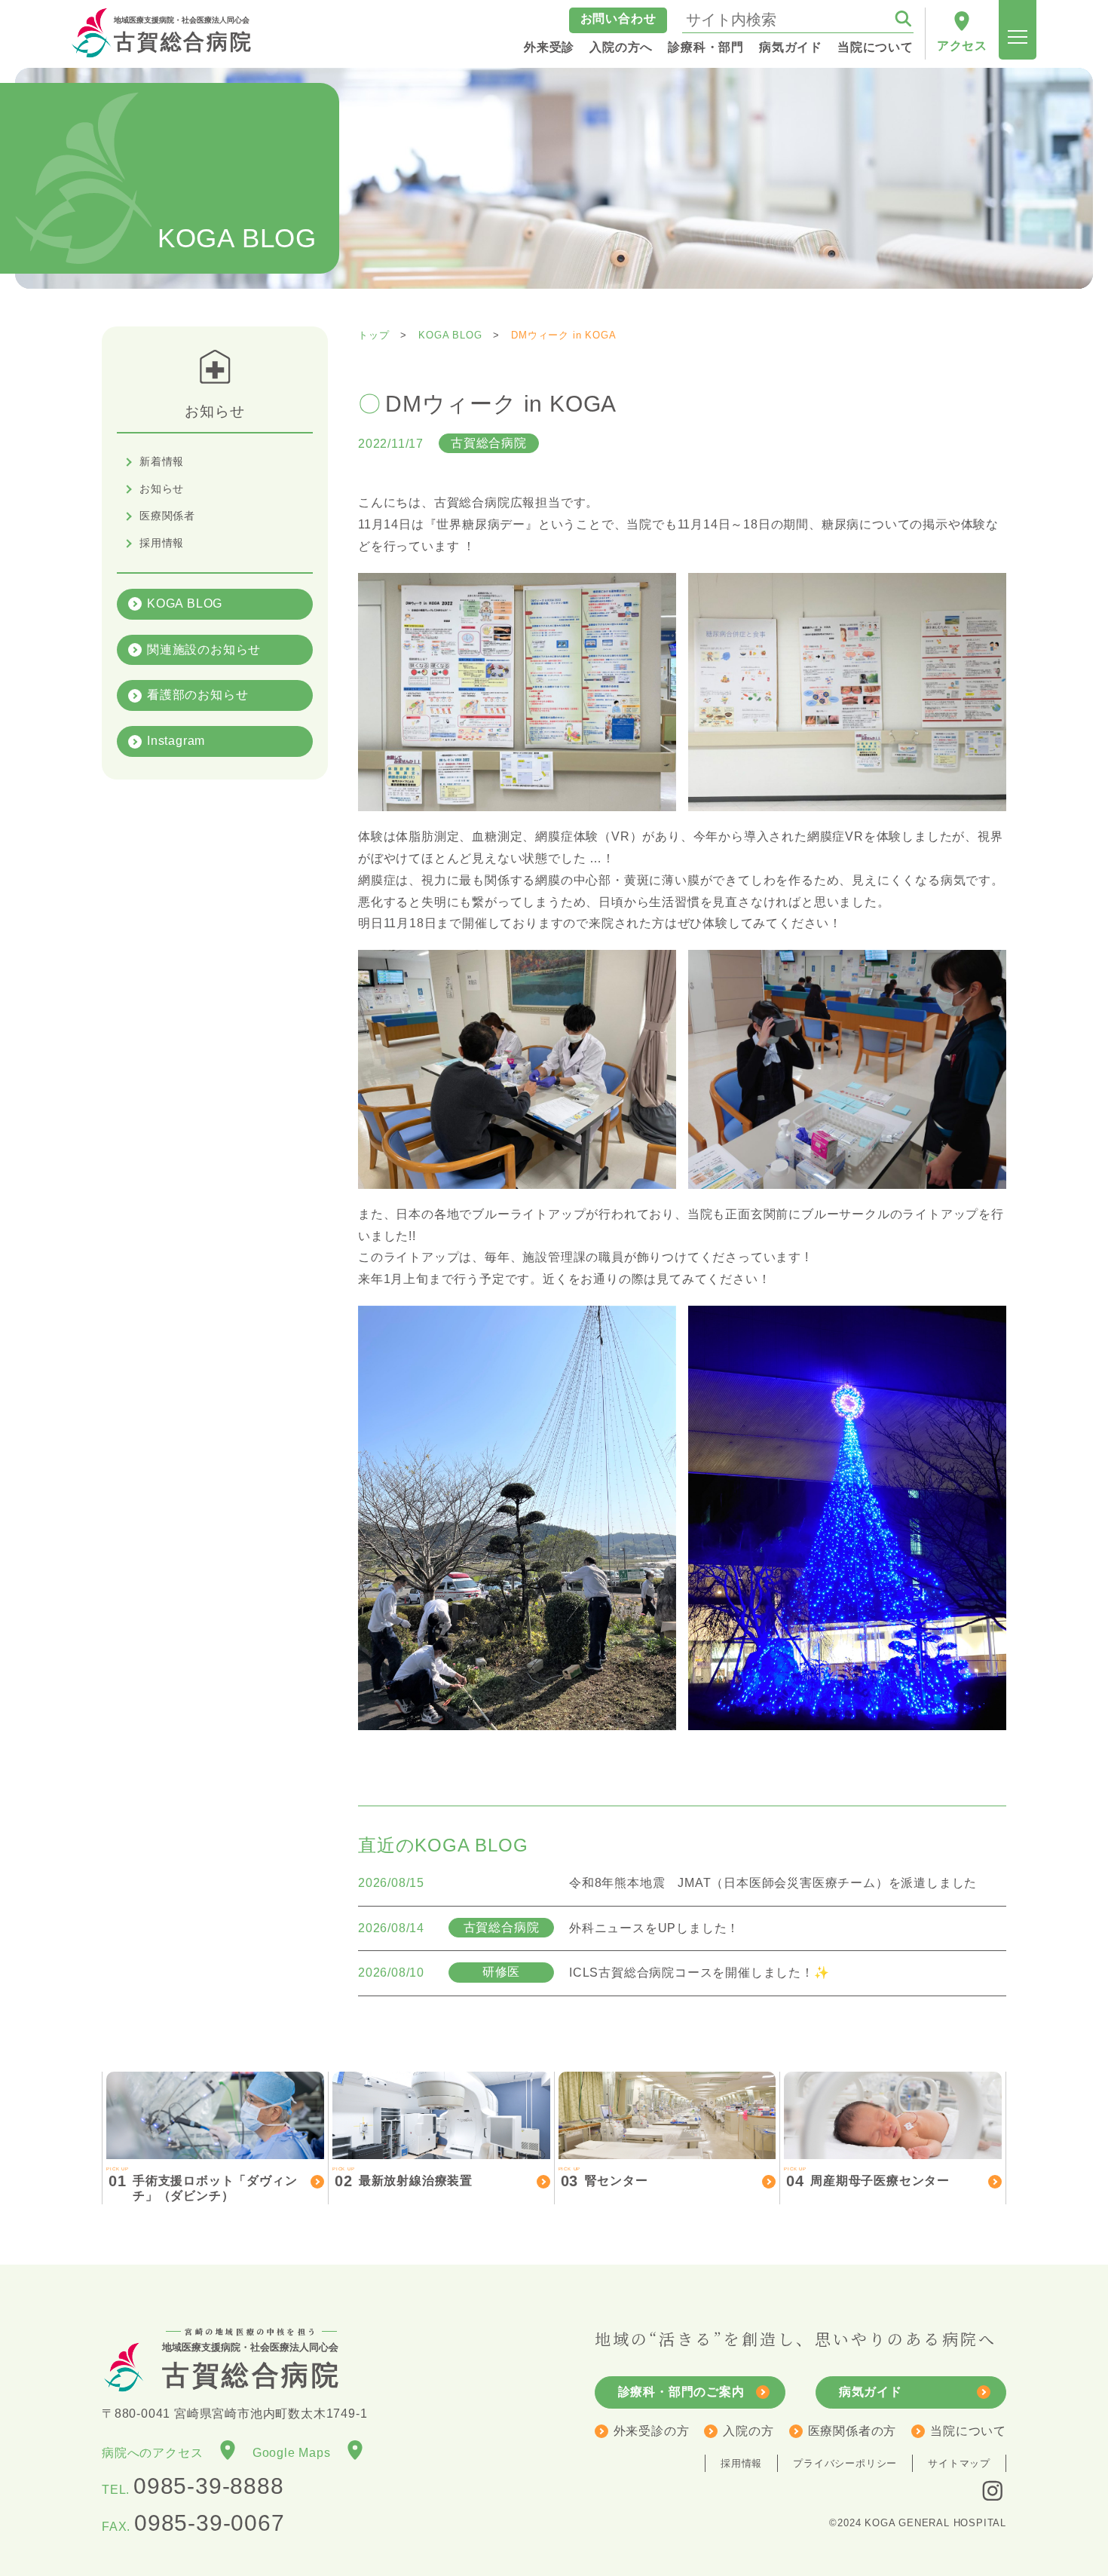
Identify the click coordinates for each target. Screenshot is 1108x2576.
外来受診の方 (652, 2431)
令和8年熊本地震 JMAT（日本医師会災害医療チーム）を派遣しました (773, 1883)
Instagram (176, 741)
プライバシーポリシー (845, 2463)
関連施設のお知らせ (204, 649)
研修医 (501, 1972)
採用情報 (162, 543)
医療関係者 (167, 516)
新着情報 (162, 461)
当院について (968, 2431)
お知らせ (162, 489)
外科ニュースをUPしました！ (654, 1928)
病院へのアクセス (159, 2453)
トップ (373, 335)
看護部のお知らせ (197, 695)
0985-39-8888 (209, 2486)
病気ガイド (871, 2392)
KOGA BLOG (185, 603)
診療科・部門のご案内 (681, 2392)
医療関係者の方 (852, 2431)
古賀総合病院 (184, 35)
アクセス (962, 46)
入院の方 (748, 2431)
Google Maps (298, 2453)
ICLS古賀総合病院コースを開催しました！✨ (699, 1973)
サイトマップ (959, 2463)
